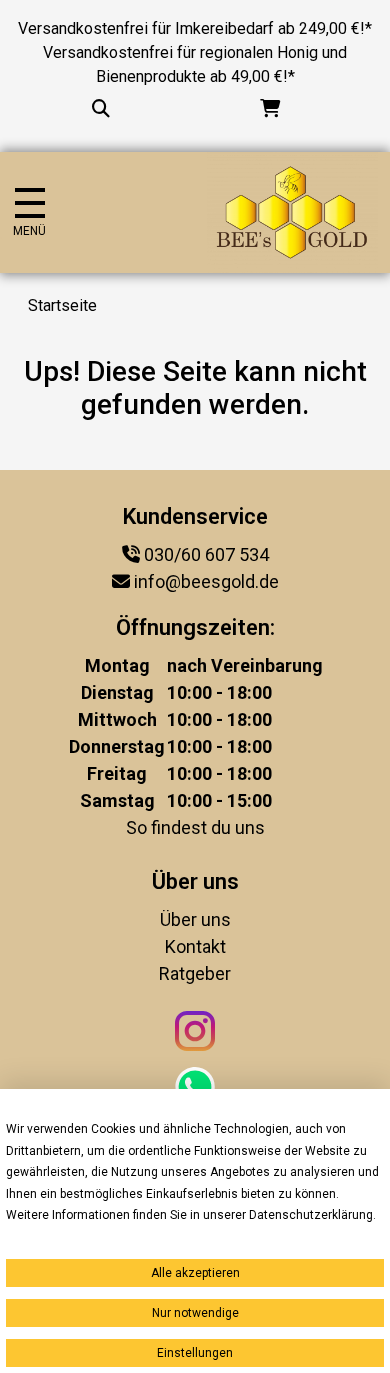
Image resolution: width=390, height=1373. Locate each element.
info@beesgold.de (206, 581)
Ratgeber (195, 973)
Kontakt (195, 946)
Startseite (62, 305)
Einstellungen (195, 1353)
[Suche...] (101, 108)
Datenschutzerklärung (311, 1215)
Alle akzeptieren (195, 1273)
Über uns (195, 919)
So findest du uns (195, 827)
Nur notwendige (195, 1313)
